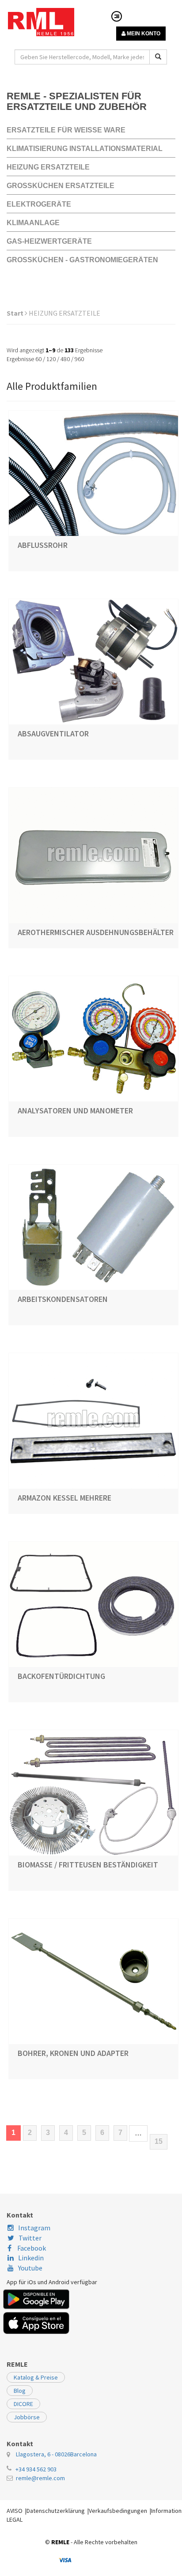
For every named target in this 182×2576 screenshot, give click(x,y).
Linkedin (31, 2258)
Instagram (34, 2228)
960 (79, 359)
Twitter (30, 2238)
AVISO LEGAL (15, 2515)
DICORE (23, 2404)
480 (65, 359)
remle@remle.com (40, 2478)
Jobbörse (27, 2417)
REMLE (60, 2542)
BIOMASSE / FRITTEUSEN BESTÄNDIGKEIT (88, 1865)
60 (38, 359)
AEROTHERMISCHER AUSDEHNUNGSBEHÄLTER (96, 932)
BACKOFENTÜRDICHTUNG (61, 1676)
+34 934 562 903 (36, 2469)
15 (159, 2141)
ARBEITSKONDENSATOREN (63, 1299)
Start (16, 313)
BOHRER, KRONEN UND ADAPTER (73, 2053)
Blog (20, 2391)
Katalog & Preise (36, 2377)
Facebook (31, 2248)
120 (51, 359)
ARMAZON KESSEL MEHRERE (64, 1498)
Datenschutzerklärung (56, 2511)
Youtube (30, 2268)
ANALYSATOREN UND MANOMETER (75, 1111)
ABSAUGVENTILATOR (53, 734)
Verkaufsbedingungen (118, 2511)
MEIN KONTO (143, 34)
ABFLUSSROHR (43, 545)
